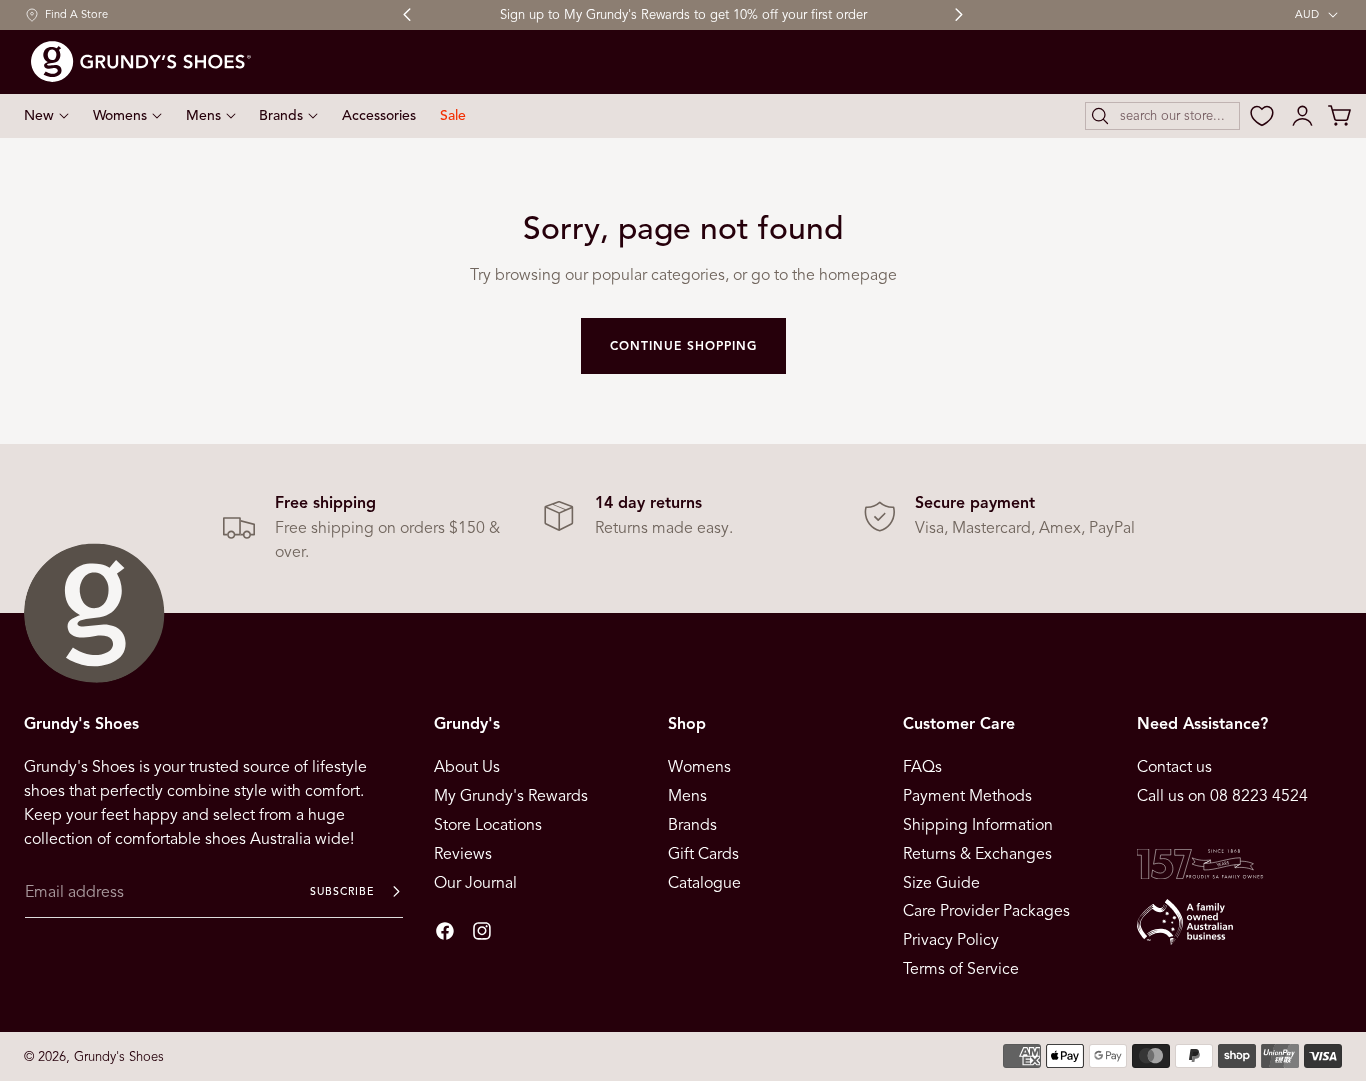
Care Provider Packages (986, 911)
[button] (1162, 116)
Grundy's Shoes (119, 1056)
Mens (687, 796)
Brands (692, 825)
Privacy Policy (951, 940)
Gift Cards (703, 854)
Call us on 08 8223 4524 (1222, 796)
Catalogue (704, 882)
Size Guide (941, 882)
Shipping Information (978, 825)
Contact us (1174, 767)
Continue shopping (683, 345)
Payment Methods (967, 796)
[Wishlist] (1262, 116)
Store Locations (488, 825)
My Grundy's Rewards (511, 796)
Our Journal (475, 882)
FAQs (922, 767)
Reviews (463, 854)
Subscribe (342, 891)
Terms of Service (961, 969)
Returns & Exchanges (977, 854)
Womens (699, 767)
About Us (467, 767)
